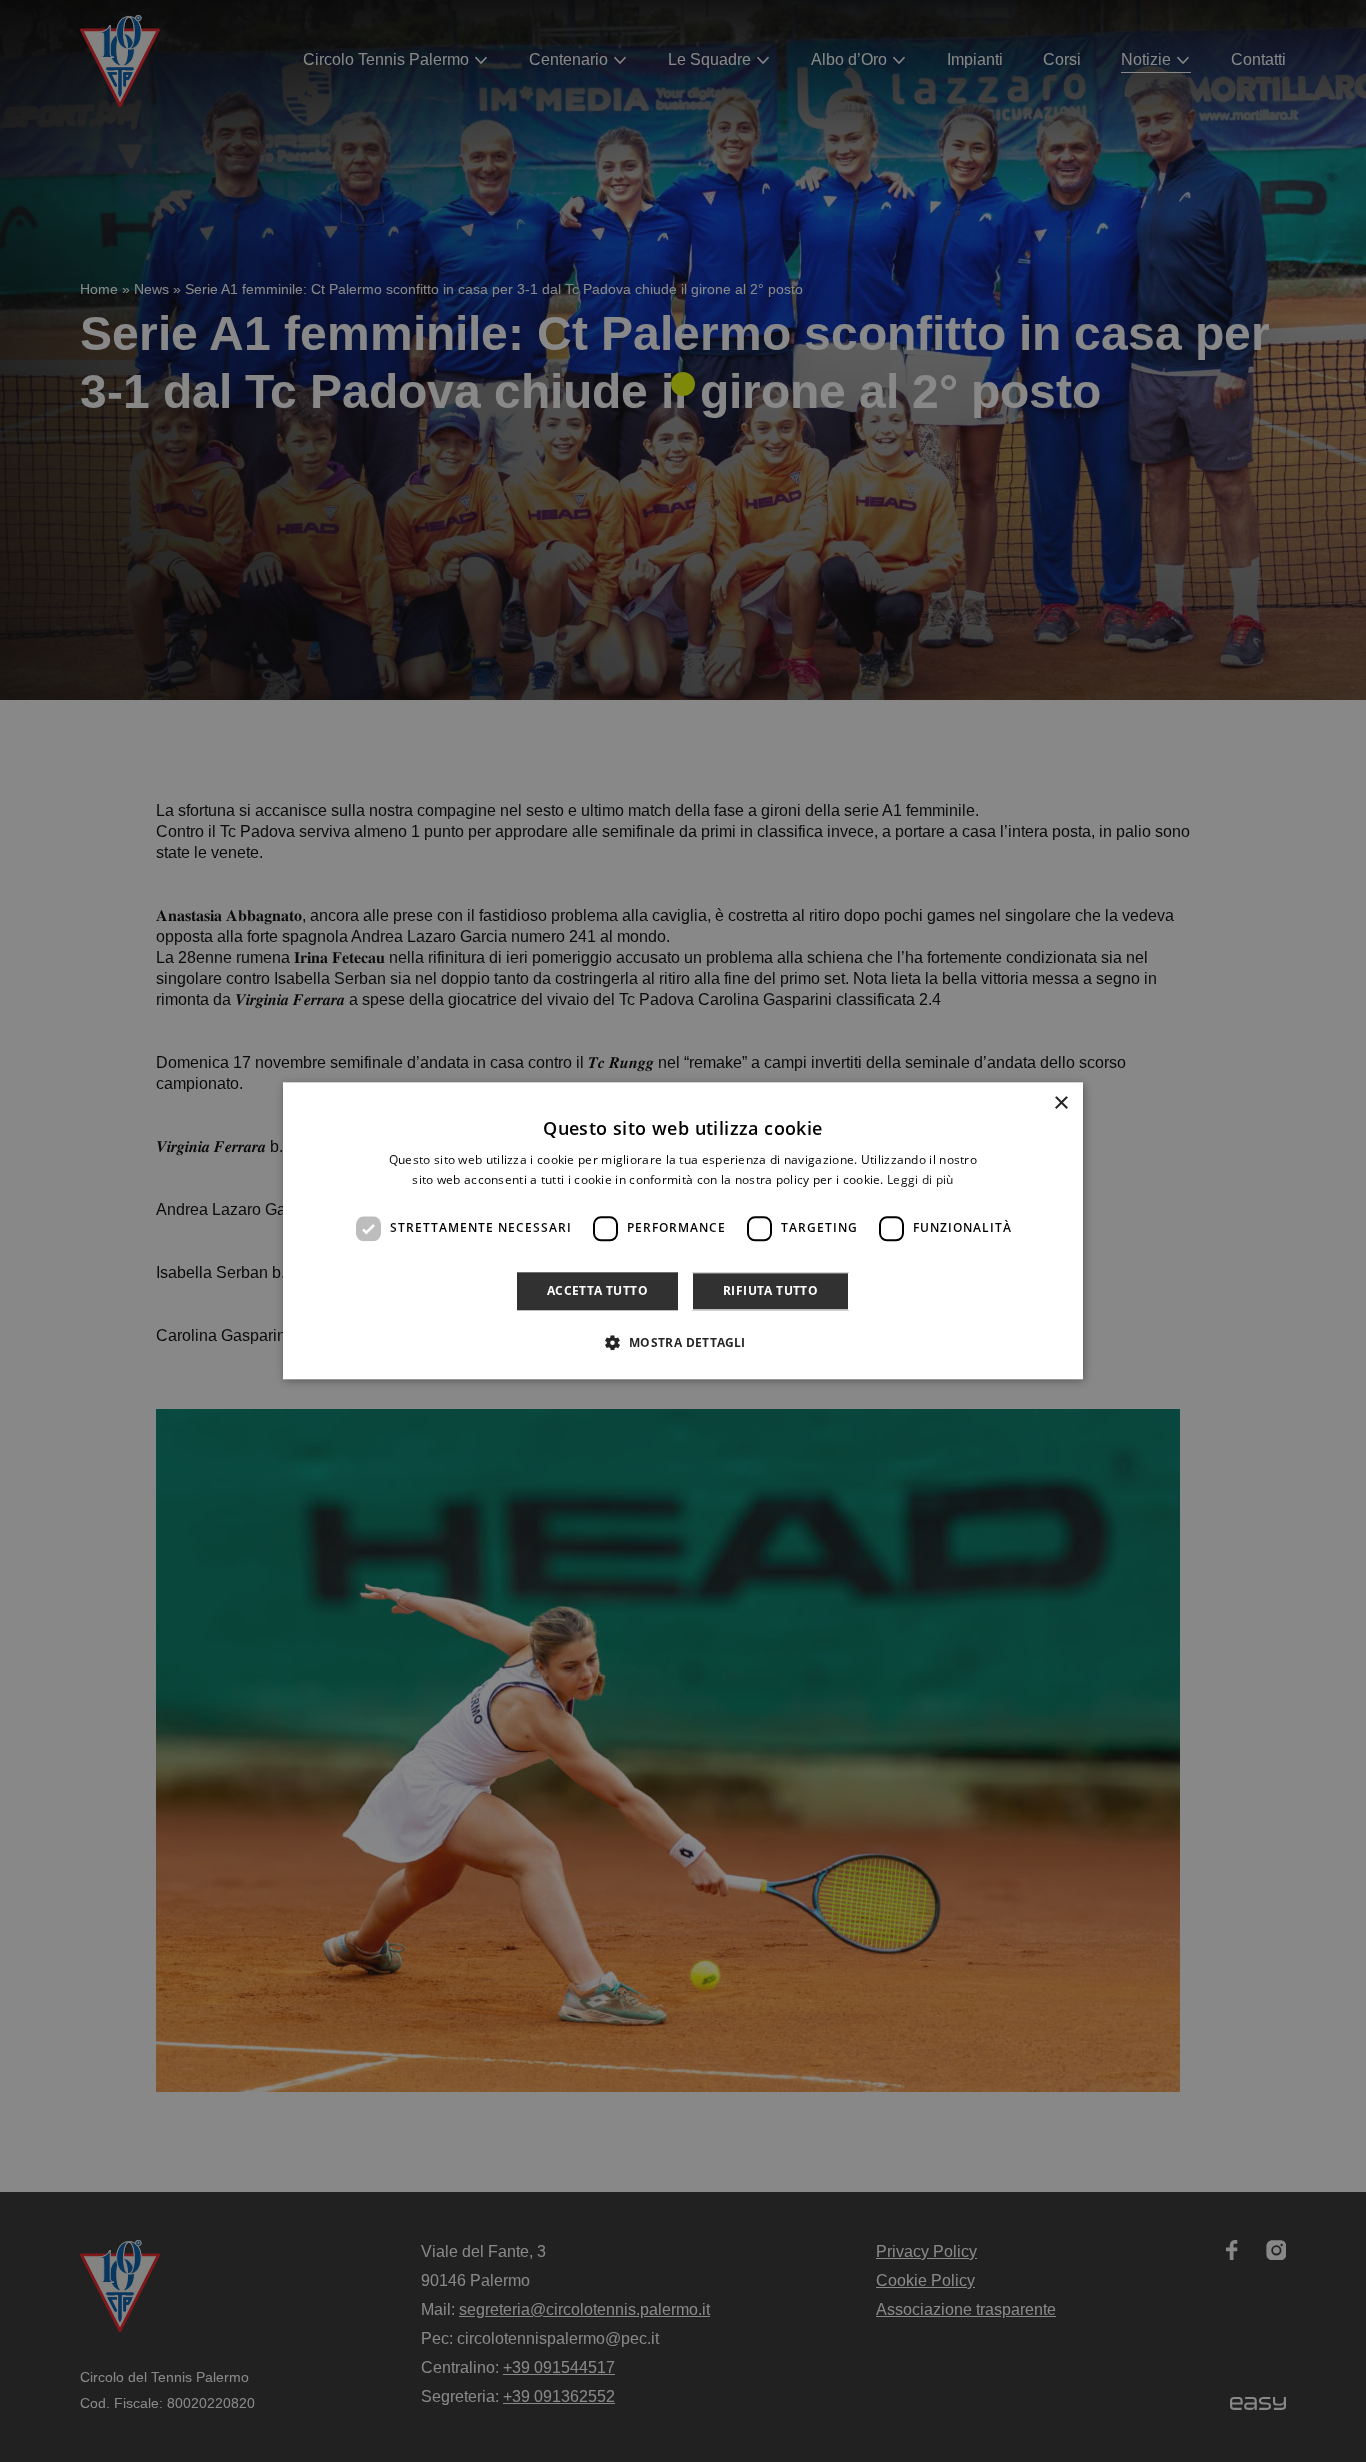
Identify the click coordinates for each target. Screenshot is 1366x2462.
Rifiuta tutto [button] (770, 1290)
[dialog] (683, 1230)
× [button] (1060, 1103)
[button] (682, 1343)
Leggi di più (920, 1180)
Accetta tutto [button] (597, 1290)
